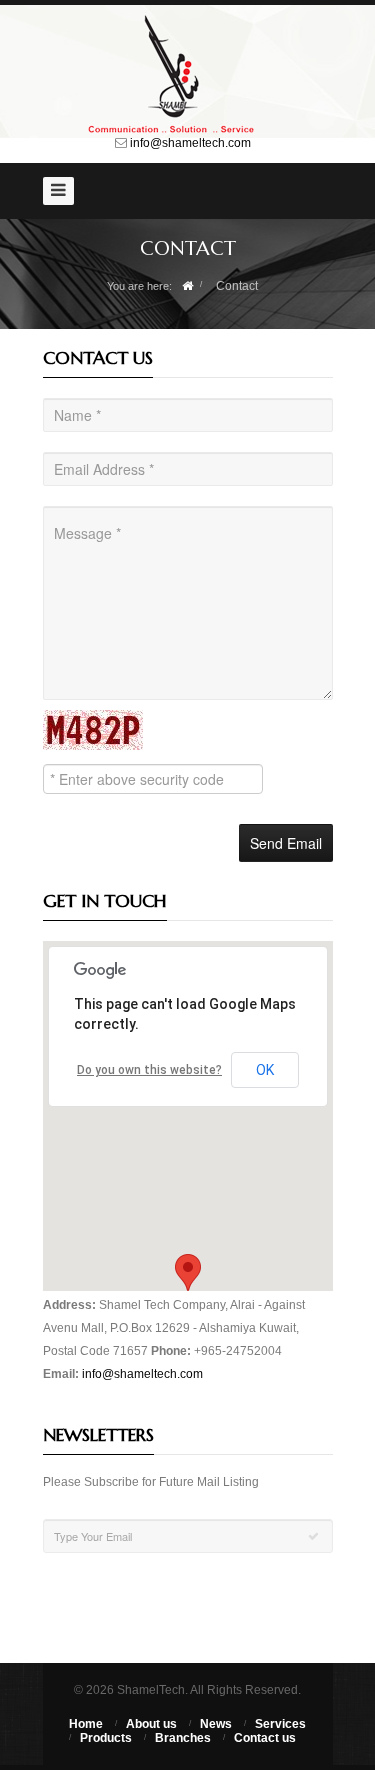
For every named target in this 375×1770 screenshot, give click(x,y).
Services (280, 1724)
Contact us (265, 1738)
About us (151, 1724)
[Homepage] (187, 286)
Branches (183, 1738)
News (216, 1724)
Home (86, 1724)
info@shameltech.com (190, 143)
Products (106, 1738)
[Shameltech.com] (188, 74)
